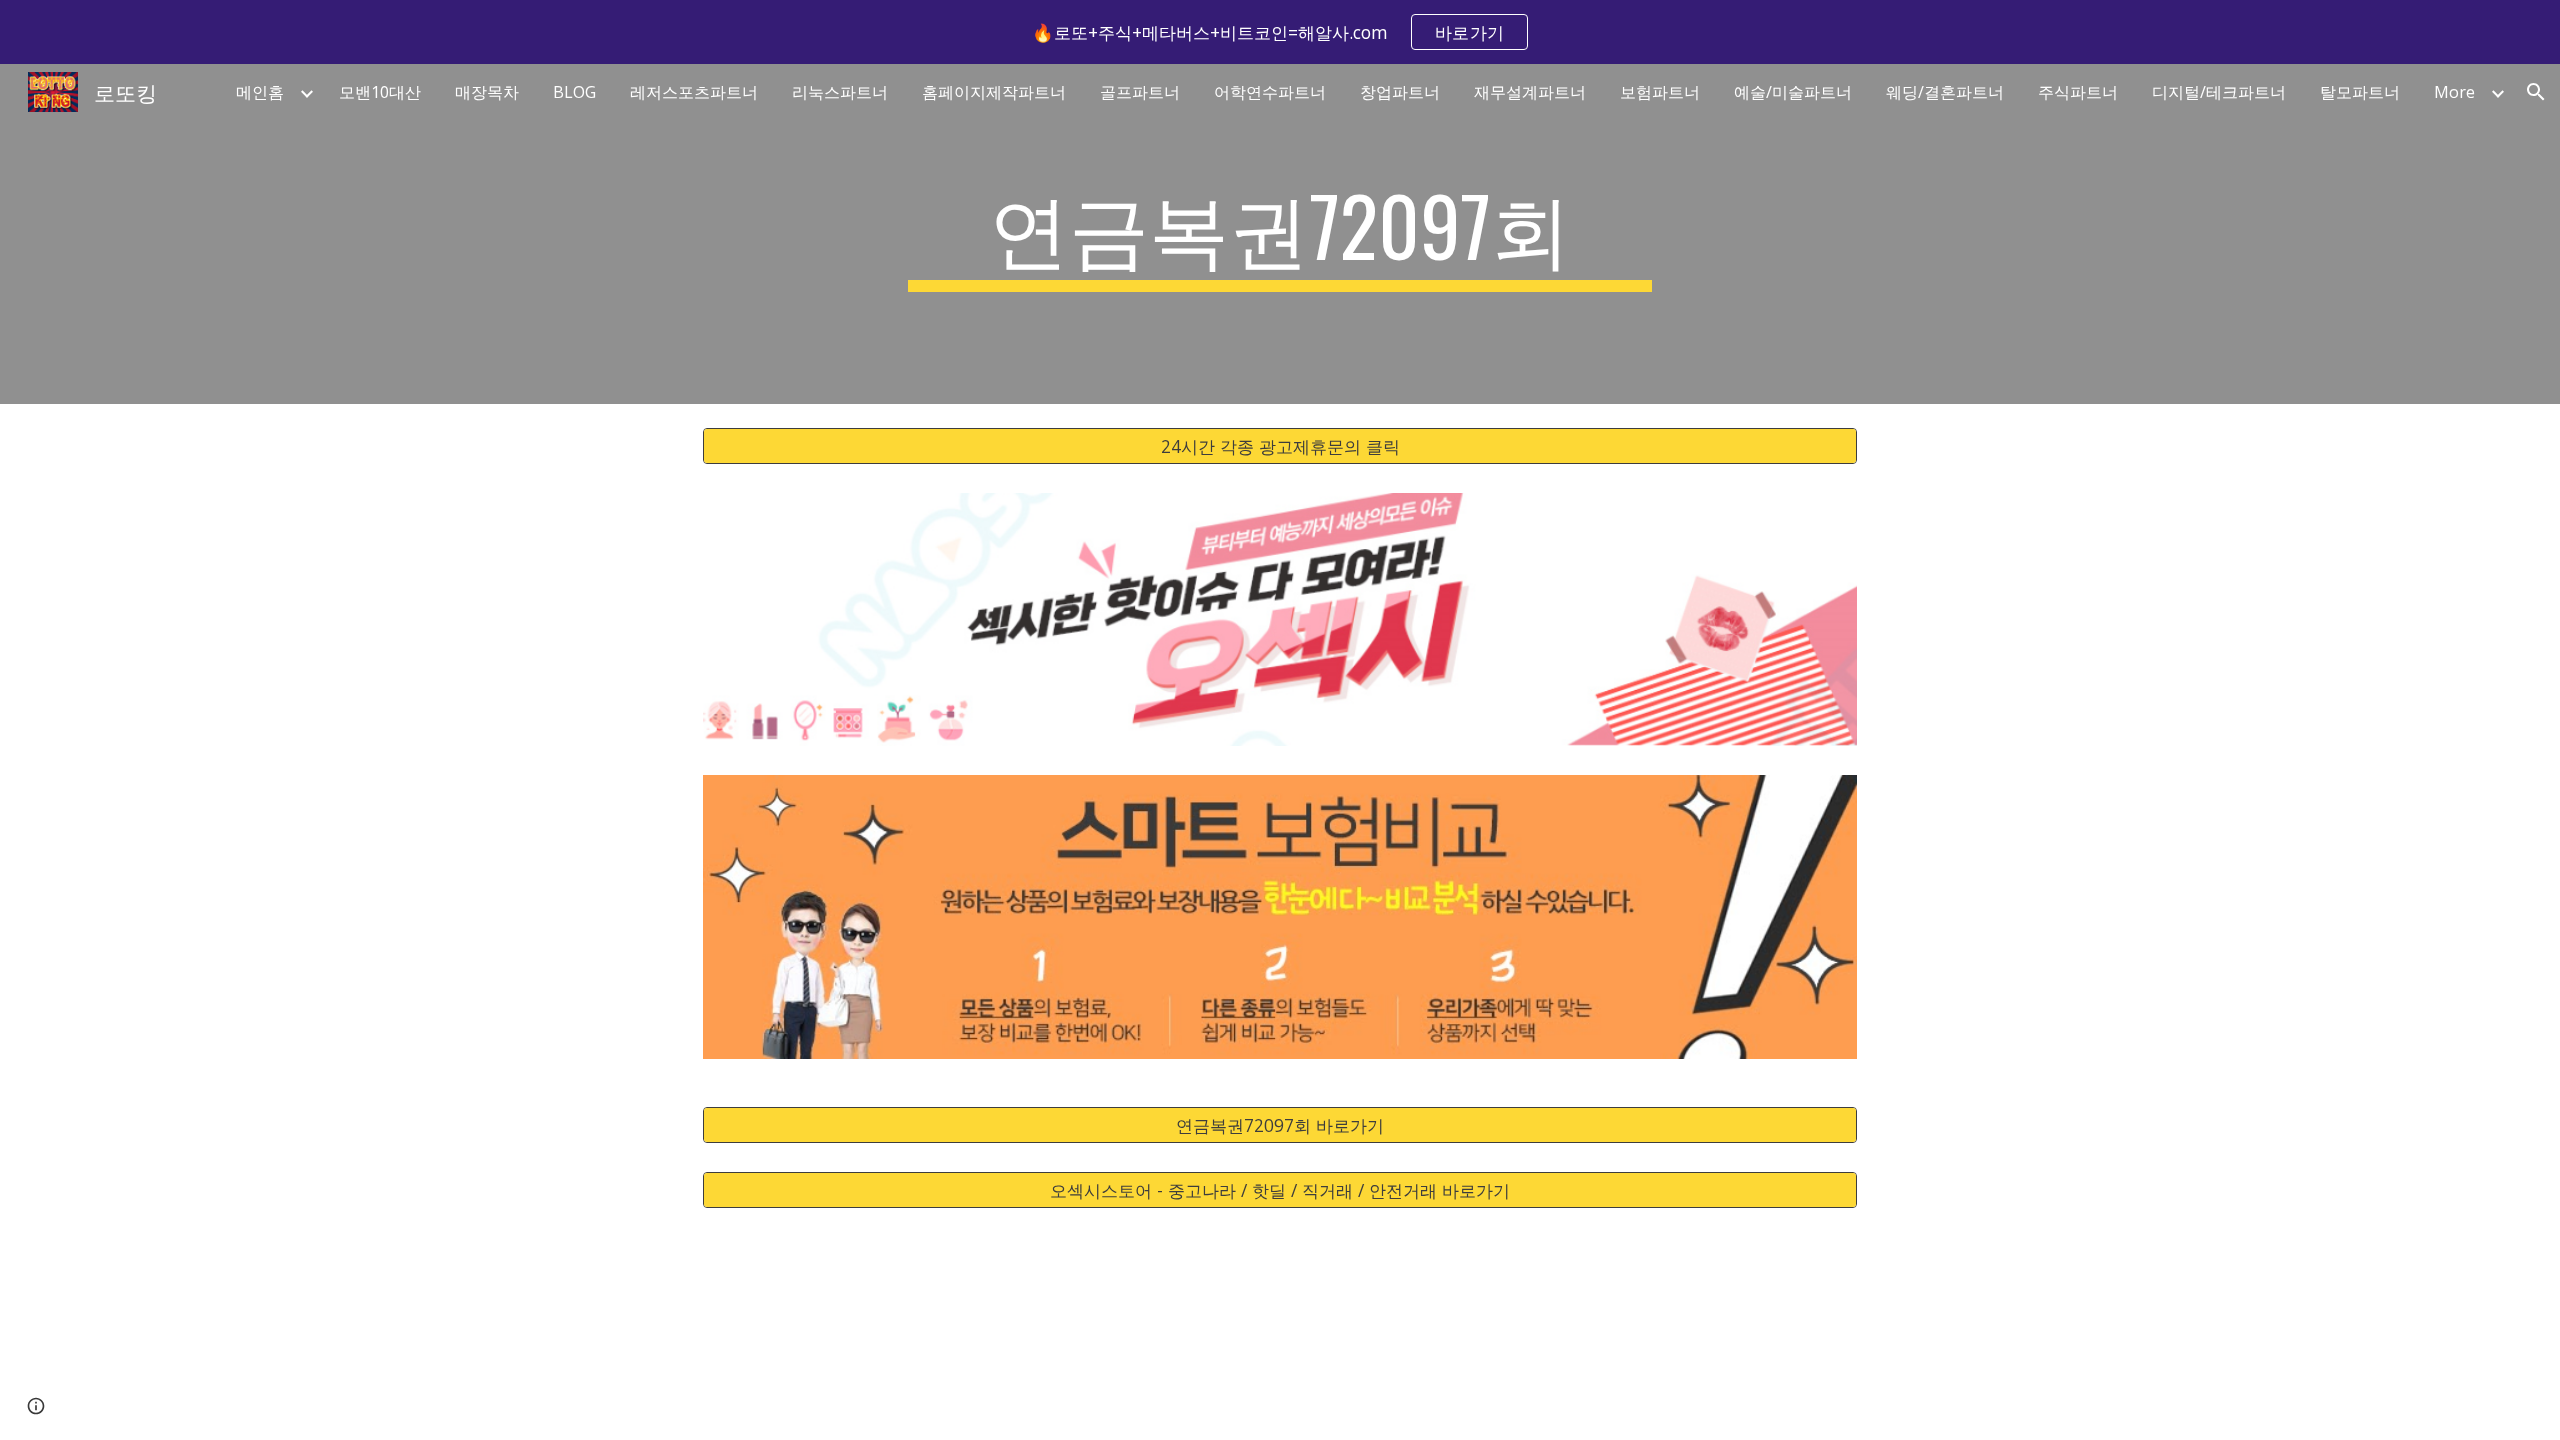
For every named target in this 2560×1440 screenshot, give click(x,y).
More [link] (2454, 92)
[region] (1280, 32)
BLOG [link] (574, 92)
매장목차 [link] (487, 92)
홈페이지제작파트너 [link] (994, 92)
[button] (2536, 92)
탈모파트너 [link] (2360, 92)
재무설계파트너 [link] (1530, 92)
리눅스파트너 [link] (840, 92)
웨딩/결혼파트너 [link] (1945, 92)
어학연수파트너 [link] (1270, 92)
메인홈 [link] (260, 92)
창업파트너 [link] (1400, 92)
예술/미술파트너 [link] (1793, 92)
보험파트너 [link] (1660, 92)
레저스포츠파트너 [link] (694, 92)
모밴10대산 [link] (380, 92)
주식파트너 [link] (2078, 92)
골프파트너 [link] (1140, 92)
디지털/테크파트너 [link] (2219, 92)
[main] (1280, 234)
